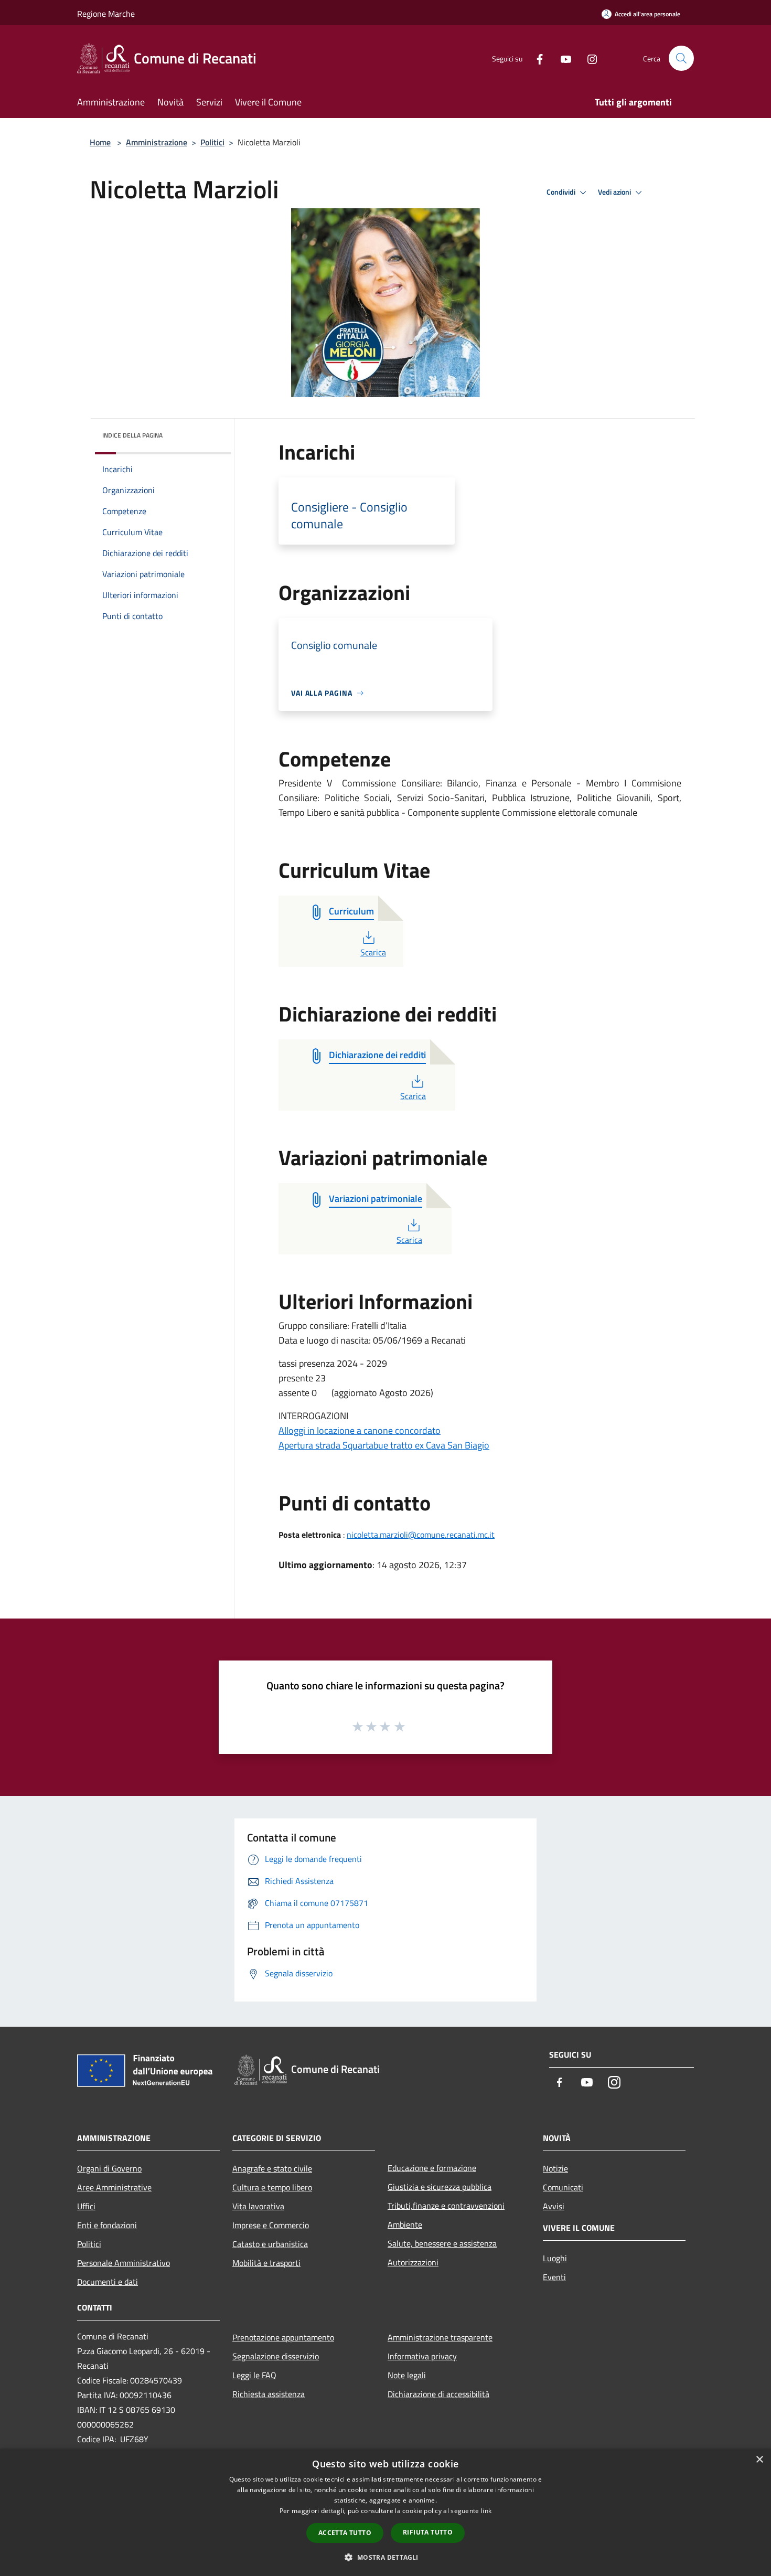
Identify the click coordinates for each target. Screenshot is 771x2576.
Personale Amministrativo (124, 2263)
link (486, 2511)
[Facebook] (536, 58)
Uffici (86, 2206)
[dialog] (385, 2512)
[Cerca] (681, 58)
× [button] (759, 2460)
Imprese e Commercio (271, 2225)
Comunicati (563, 2187)
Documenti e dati (108, 2282)
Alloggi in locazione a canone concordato (360, 1430)
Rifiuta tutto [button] (428, 2532)
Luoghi (555, 2258)
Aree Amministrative (114, 2187)
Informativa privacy (422, 2356)
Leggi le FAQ (254, 2375)
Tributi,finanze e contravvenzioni (446, 2206)
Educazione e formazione (432, 2168)
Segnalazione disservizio (276, 2356)
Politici (212, 142)
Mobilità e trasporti (266, 2263)
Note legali (407, 2375)
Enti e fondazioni (107, 2225)
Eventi (554, 2277)
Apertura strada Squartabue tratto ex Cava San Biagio (384, 1445)
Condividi (562, 192)
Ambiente (405, 2224)
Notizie (555, 2168)
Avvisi (554, 2206)
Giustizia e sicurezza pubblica (440, 2187)
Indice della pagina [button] (132, 435)
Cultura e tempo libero (272, 2187)
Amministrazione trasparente (440, 2337)
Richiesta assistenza (269, 2394)
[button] (385, 2557)
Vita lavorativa (258, 2206)
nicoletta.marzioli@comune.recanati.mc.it (421, 1535)
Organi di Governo (109, 2168)
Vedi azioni (615, 192)
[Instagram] (588, 58)
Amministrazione (157, 142)
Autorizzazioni (413, 2262)
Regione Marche (106, 14)
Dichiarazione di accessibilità (438, 2394)
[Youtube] (562, 58)
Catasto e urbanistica (270, 2244)
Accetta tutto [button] (345, 2533)
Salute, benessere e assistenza (442, 2243)
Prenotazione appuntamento (283, 2337)
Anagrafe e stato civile (272, 2168)
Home (100, 142)
